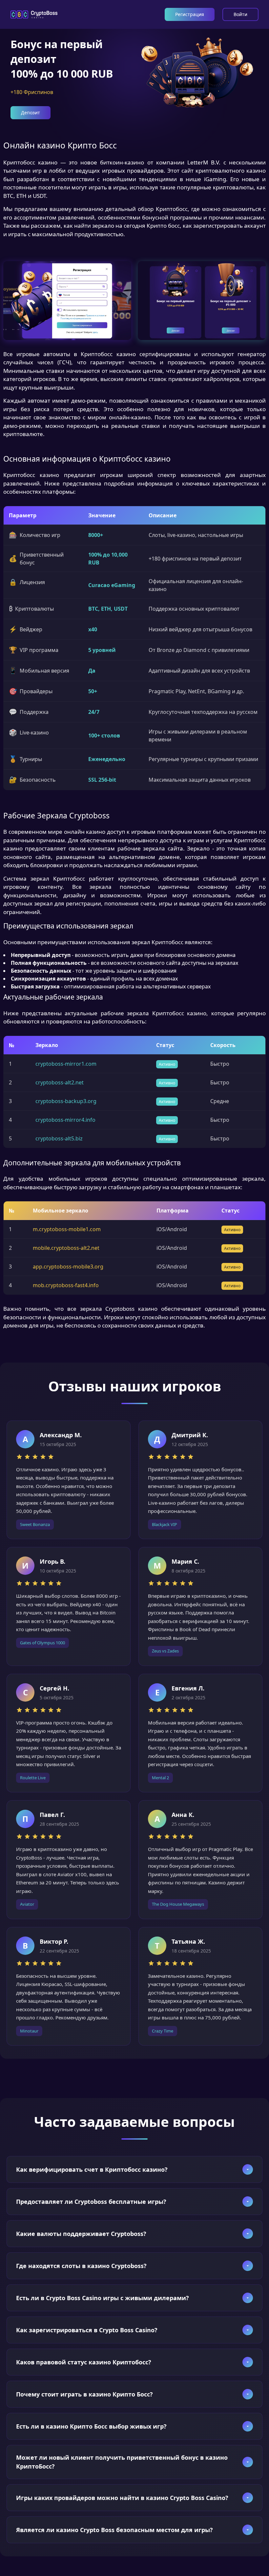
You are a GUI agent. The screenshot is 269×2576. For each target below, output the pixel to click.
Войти (240, 14)
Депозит (31, 113)
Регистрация (190, 14)
